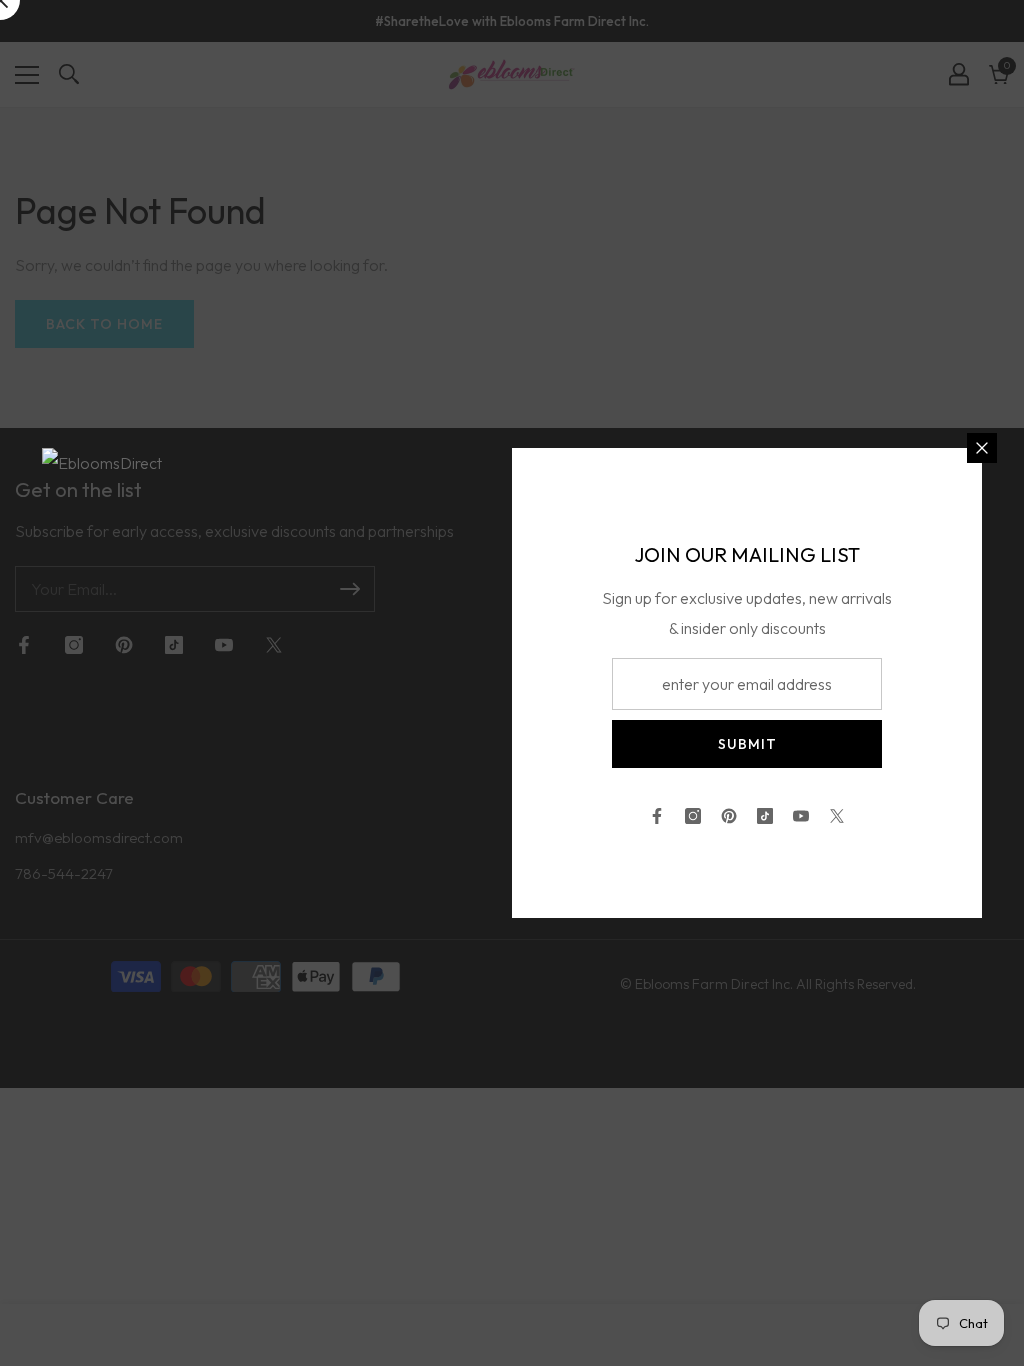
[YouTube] (801, 816)
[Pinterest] (729, 816)
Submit (747, 744)
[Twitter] (837, 816)
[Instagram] (693, 816)
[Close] (982, 448)
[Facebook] (657, 816)
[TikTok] (765, 816)
